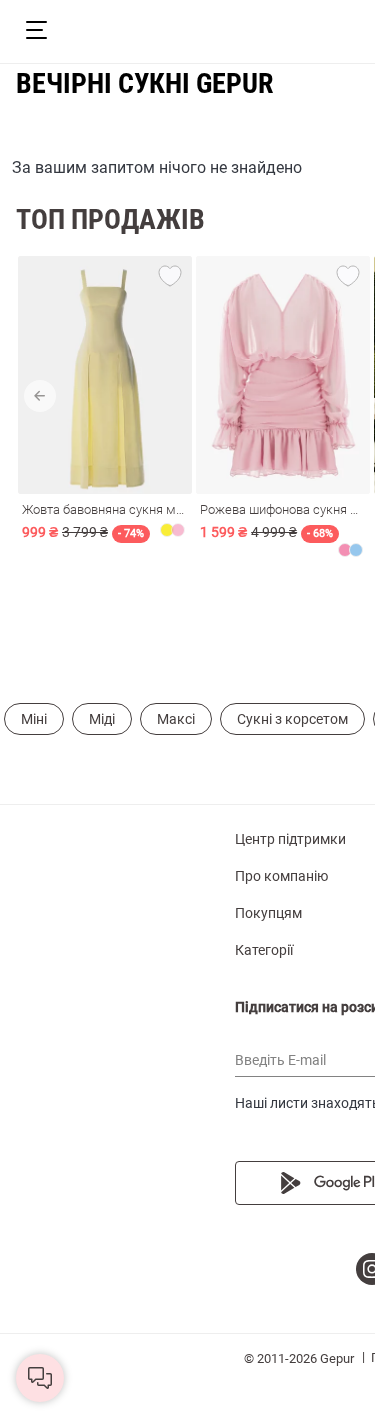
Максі (176, 719)
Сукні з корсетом (292, 719)
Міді (102, 719)
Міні (34, 719)
